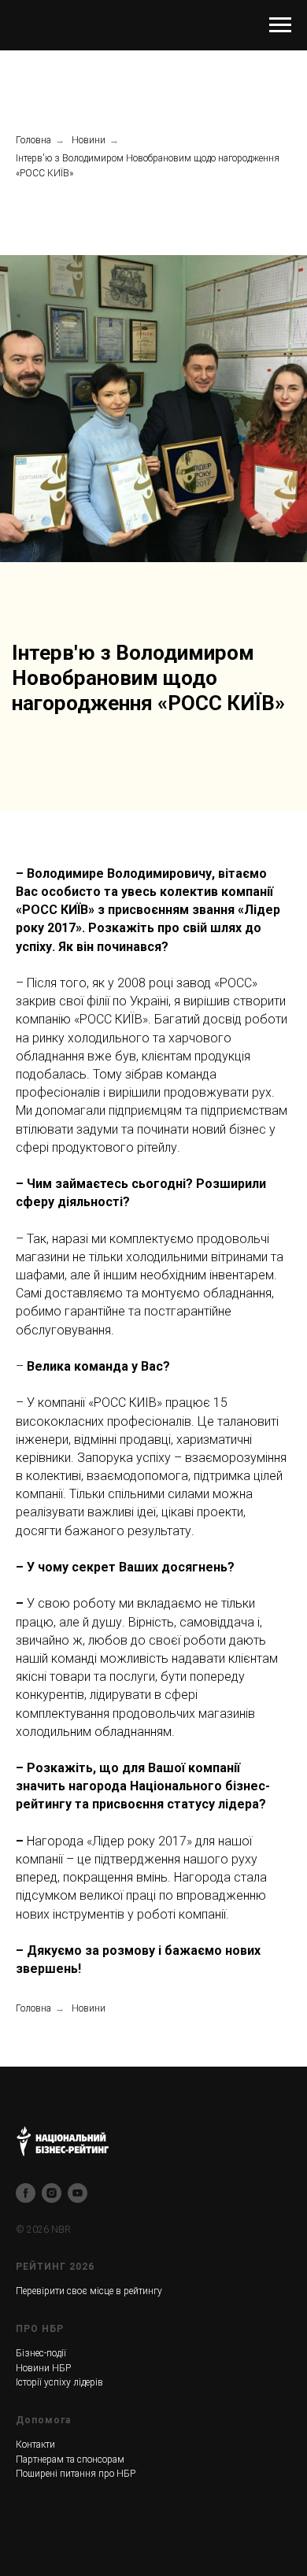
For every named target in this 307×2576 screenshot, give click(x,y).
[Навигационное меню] (280, 25)
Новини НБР (43, 2368)
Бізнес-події (41, 2353)
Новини (89, 140)
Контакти (35, 2445)
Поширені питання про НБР (76, 2474)
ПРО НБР (40, 2329)
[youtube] (78, 2193)
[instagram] (52, 2193)
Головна (33, 140)
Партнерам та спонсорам (70, 2459)
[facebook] (26, 2193)
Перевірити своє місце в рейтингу (89, 2291)
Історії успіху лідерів (59, 2382)
